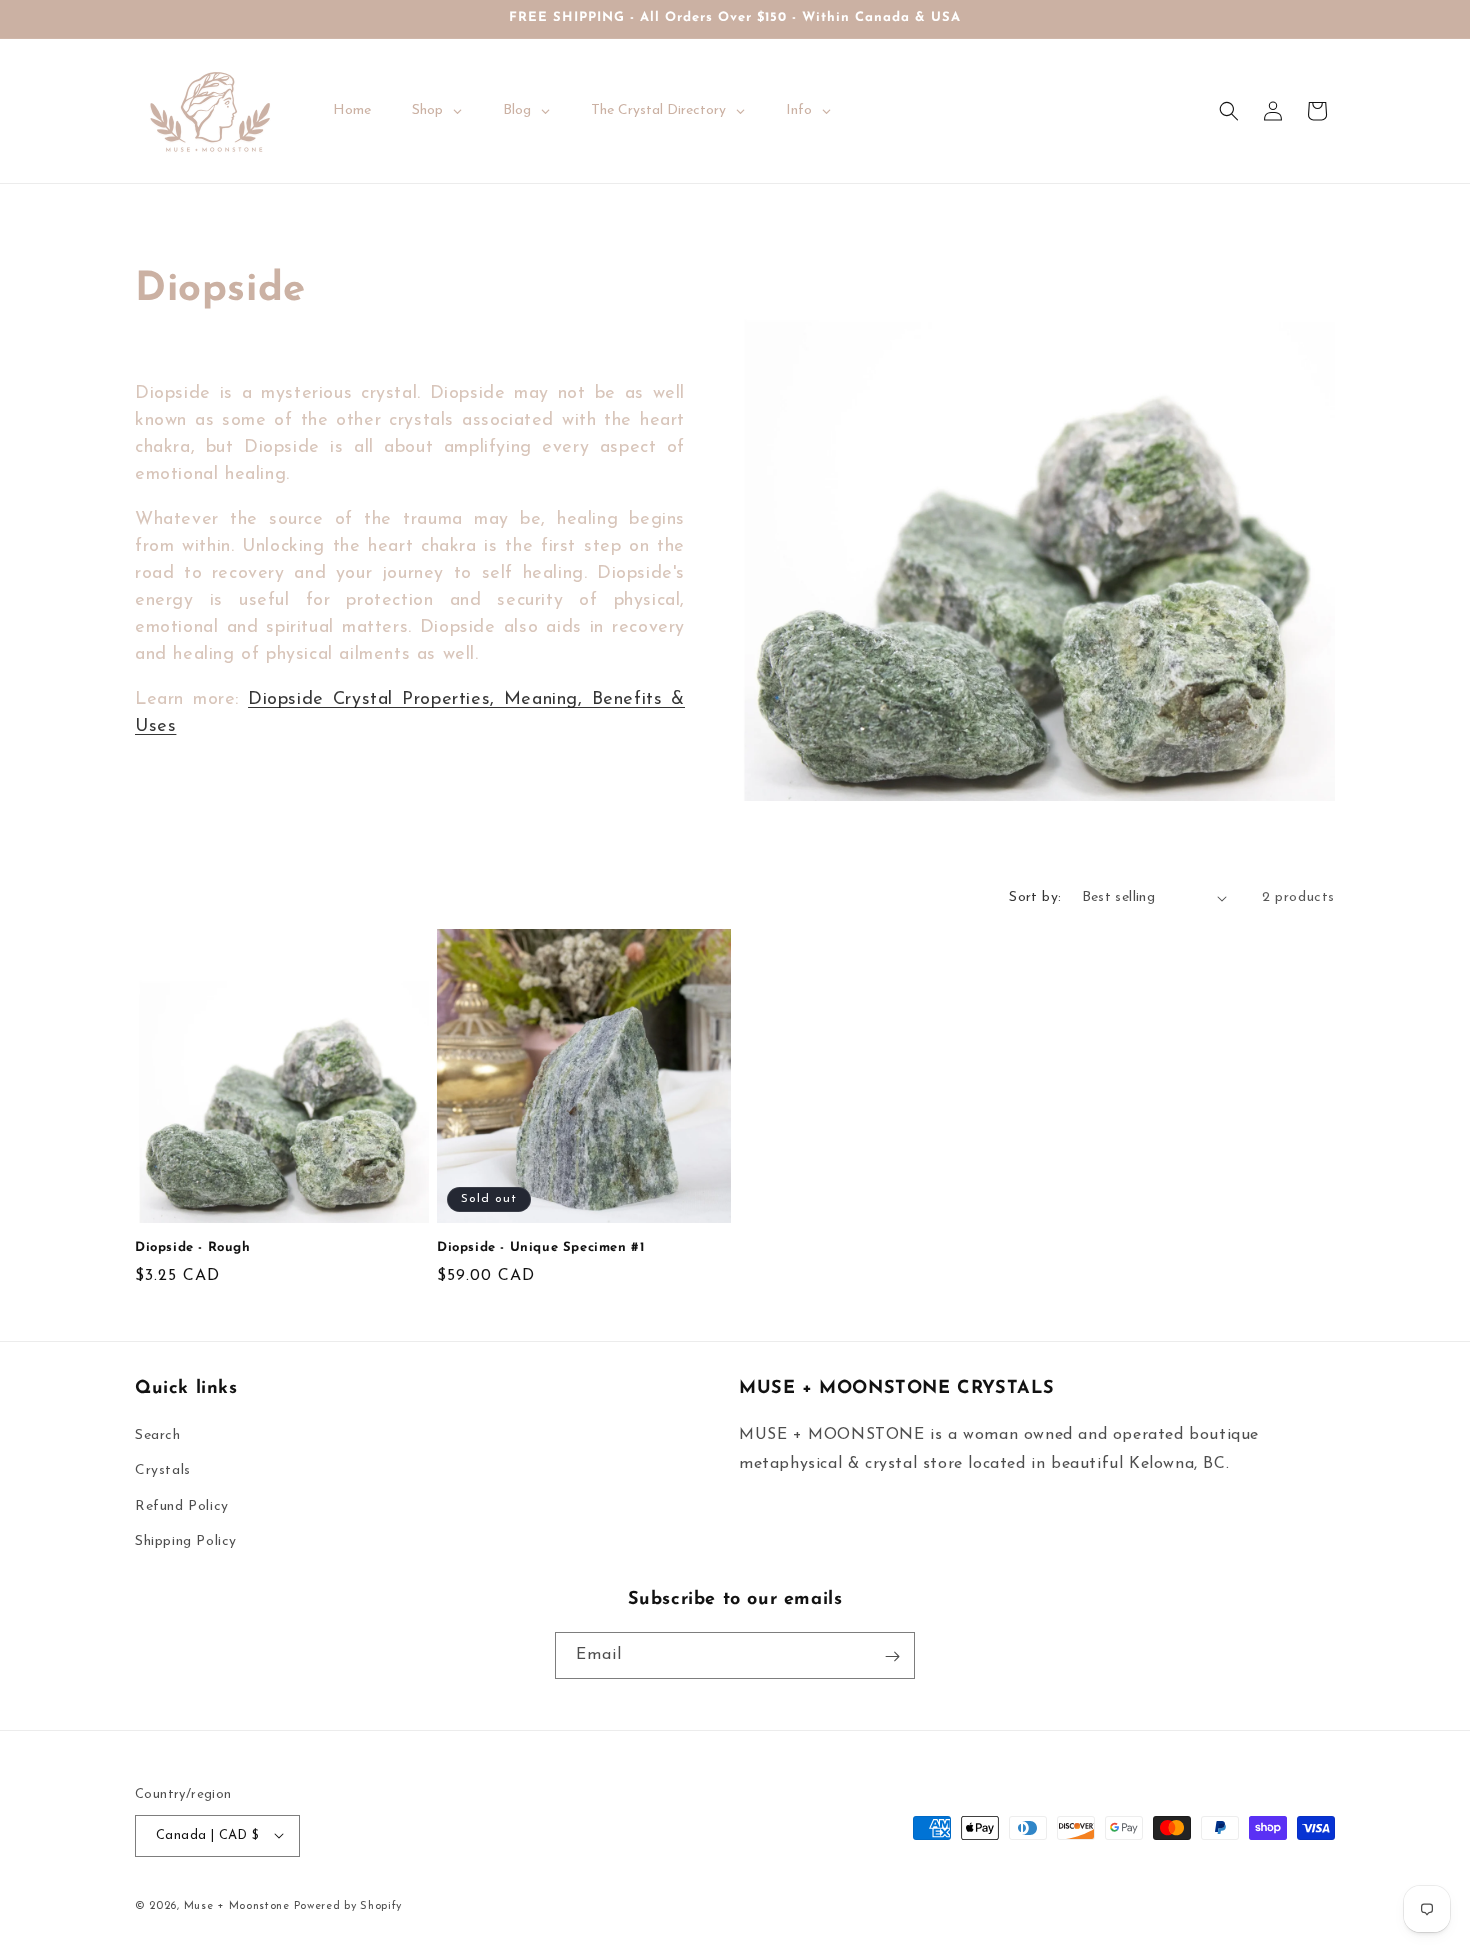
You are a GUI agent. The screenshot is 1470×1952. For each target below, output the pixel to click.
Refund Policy (182, 1506)
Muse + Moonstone (239, 1905)
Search (158, 1436)
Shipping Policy (186, 1541)
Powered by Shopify (348, 1905)
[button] (1229, 111)
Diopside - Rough (193, 1247)
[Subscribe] (892, 1656)
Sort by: (1035, 897)
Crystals (163, 1471)
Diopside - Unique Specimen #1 (540, 1247)
